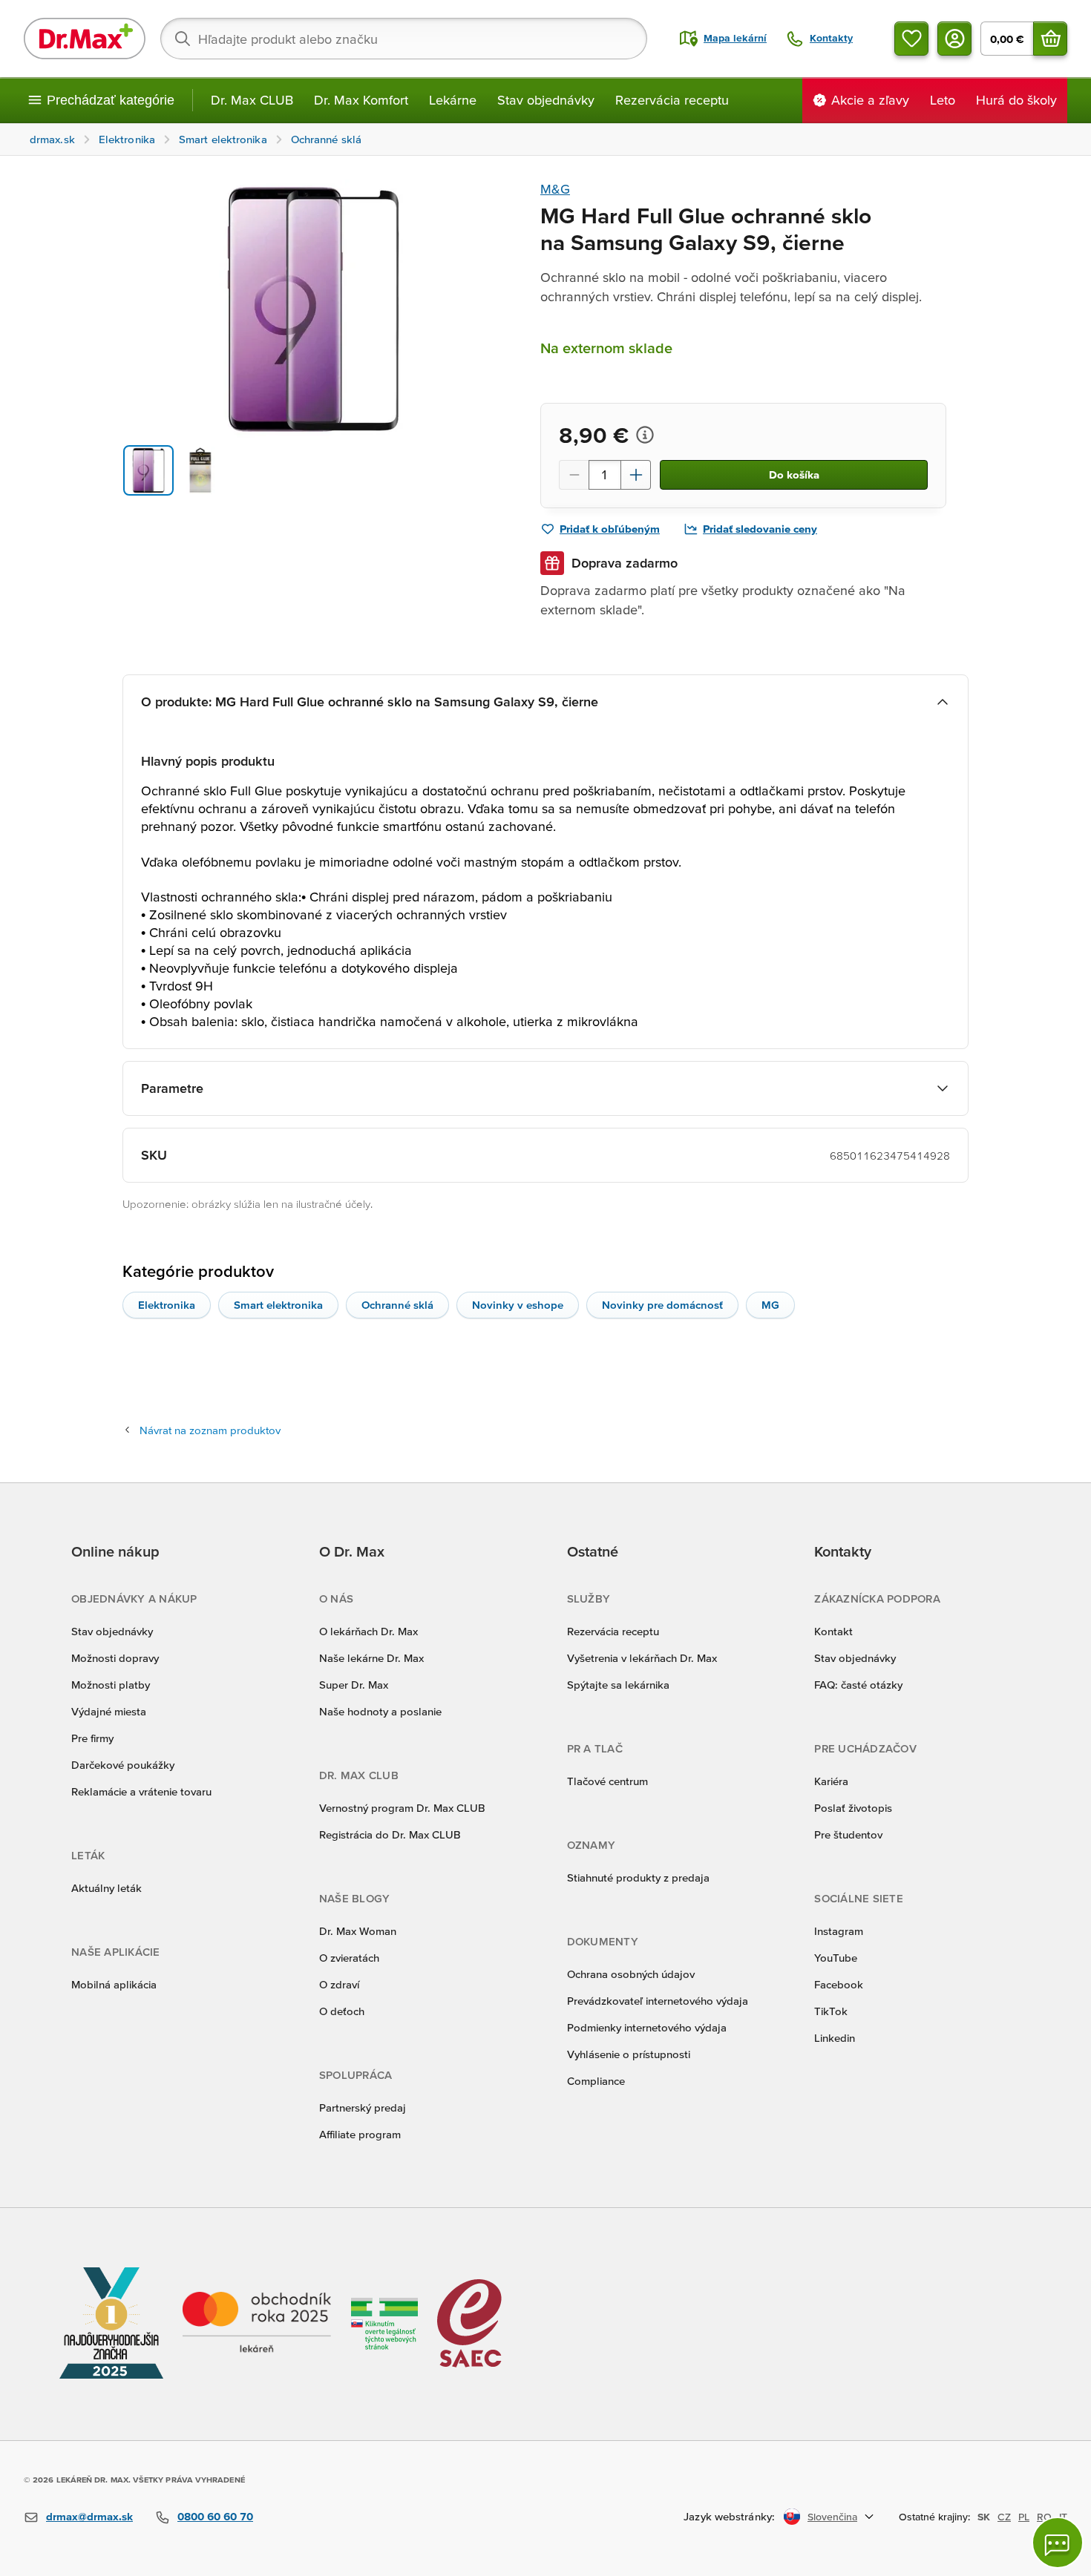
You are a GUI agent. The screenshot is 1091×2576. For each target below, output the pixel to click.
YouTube (836, 1958)
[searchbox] (404, 39)
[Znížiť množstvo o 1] (574, 475)
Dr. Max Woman (358, 1931)
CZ (1004, 2517)
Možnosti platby (111, 1685)
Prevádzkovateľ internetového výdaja (658, 2001)
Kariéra (831, 1781)
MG (770, 1305)
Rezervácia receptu (672, 100)
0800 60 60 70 (215, 2516)
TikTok (831, 2011)
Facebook (839, 1984)
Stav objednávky (546, 100)
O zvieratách (349, 1958)
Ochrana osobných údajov (631, 1974)
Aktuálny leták (107, 1888)
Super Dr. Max (354, 1685)
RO (1044, 2517)
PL (1024, 2517)
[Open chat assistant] (1058, 2543)
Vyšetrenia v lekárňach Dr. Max (642, 1658)
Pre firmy (92, 1738)
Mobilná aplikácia (114, 1984)
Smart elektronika (278, 1305)
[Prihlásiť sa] (954, 39)
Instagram (839, 1931)
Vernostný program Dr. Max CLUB (402, 1808)
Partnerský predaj (363, 2107)
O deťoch (342, 2011)
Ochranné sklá (397, 1305)
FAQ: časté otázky (858, 1685)
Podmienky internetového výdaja (647, 2027)
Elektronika (167, 1305)
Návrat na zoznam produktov (210, 1430)
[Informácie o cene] (645, 435)
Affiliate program (360, 2134)
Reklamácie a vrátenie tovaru (141, 1791)
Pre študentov (848, 1834)
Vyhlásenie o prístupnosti (629, 2054)
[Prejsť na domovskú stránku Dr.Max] (85, 39)
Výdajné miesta (109, 1711)
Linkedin (835, 2038)
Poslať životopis (853, 1808)
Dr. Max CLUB (252, 100)
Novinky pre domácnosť (662, 1305)
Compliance (596, 2081)
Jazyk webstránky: (729, 2516)
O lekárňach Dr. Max (368, 1631)
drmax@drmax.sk (89, 2516)
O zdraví (339, 1984)
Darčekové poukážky (123, 1765)
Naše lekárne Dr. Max (371, 1658)
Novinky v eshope (518, 1305)
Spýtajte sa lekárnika (618, 1685)
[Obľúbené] (911, 39)
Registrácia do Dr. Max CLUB (390, 1834)
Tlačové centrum (607, 1781)
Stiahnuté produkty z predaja (638, 1877)
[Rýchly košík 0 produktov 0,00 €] (1050, 39)
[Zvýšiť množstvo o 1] (636, 475)
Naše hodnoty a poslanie (380, 1711)
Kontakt (833, 1631)
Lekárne (453, 100)
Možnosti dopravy (115, 1658)
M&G (555, 189)
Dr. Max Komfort (361, 100)
